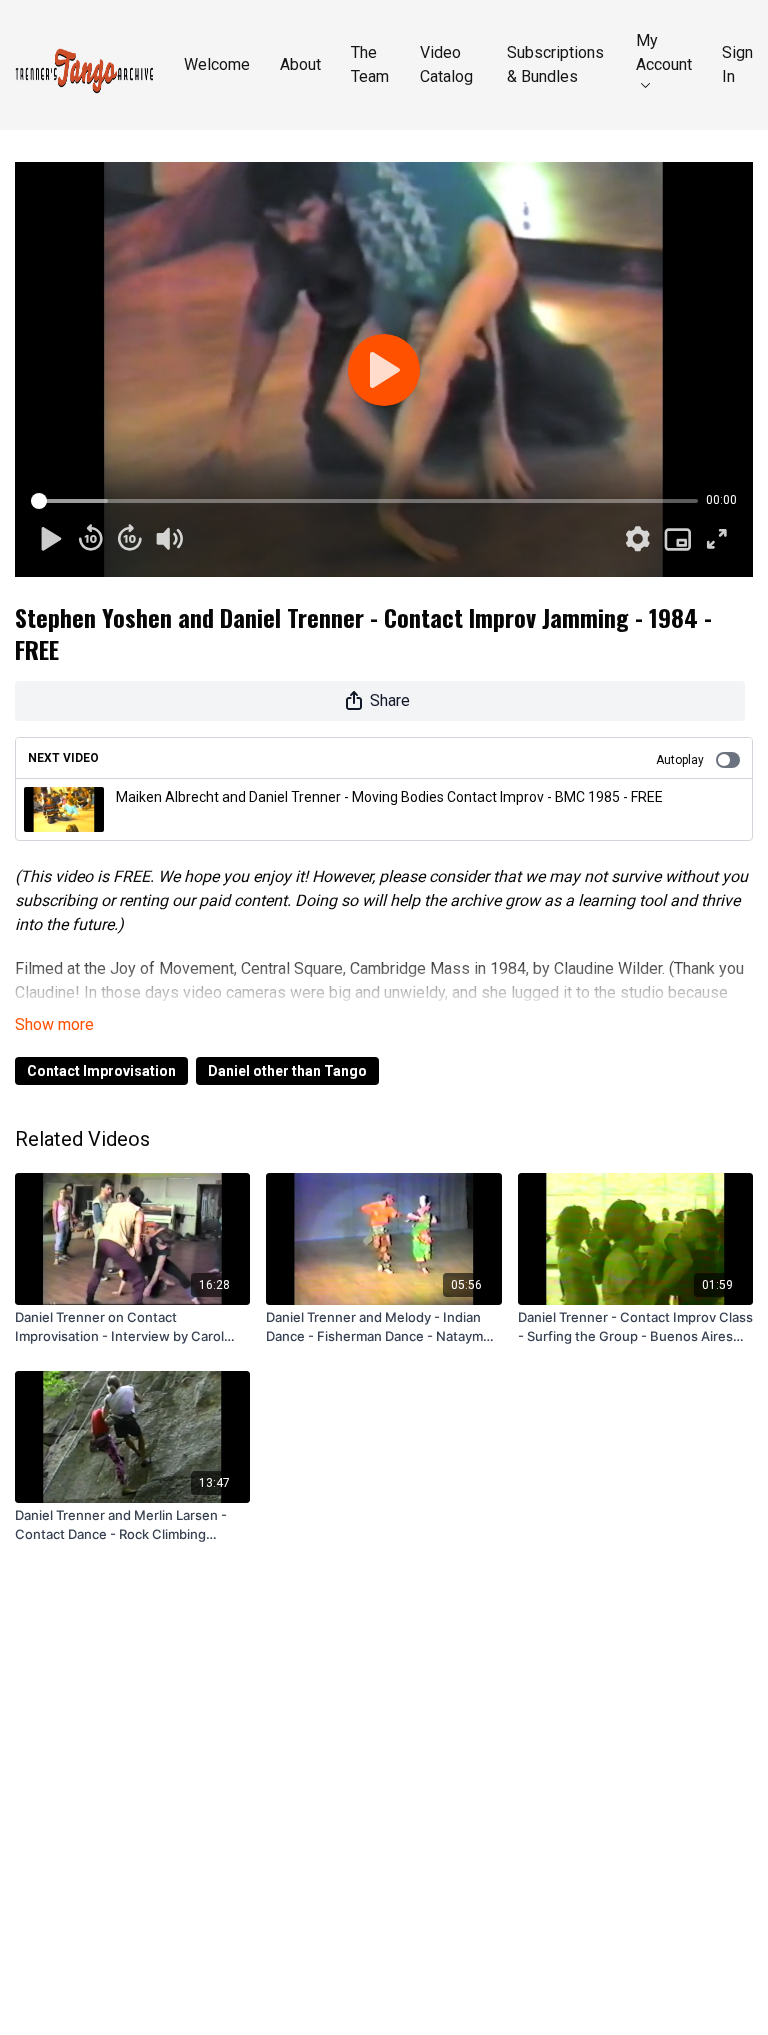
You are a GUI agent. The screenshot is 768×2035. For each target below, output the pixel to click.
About (300, 64)
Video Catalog (446, 64)
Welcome (217, 64)
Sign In (737, 64)
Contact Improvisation (101, 1071)
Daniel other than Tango (287, 1071)
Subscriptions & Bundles (555, 64)
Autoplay (680, 760)
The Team (370, 64)
